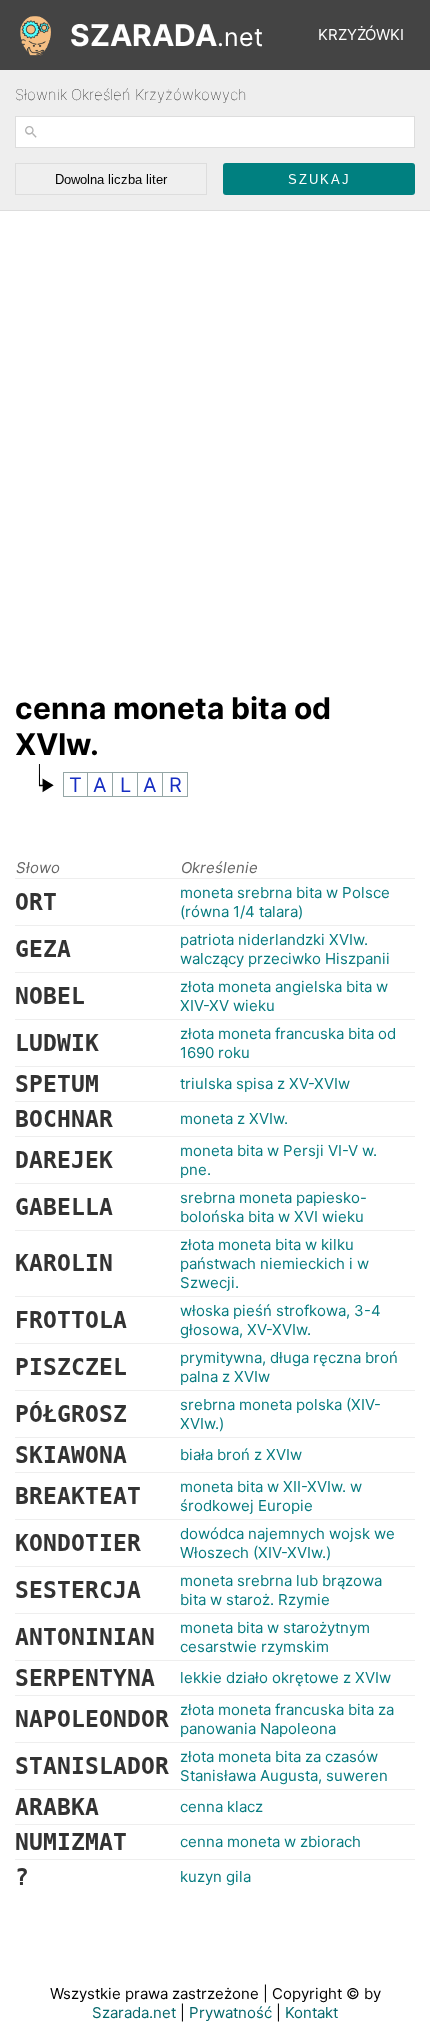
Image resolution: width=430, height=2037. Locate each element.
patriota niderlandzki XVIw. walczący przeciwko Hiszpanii (285, 949)
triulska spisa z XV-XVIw (265, 1083)
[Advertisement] (215, 441)
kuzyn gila (215, 1876)
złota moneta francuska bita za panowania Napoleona (287, 1719)
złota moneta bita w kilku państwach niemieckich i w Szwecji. (274, 1263)
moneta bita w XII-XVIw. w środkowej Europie (271, 1496)
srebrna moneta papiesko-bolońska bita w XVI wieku (273, 1207)
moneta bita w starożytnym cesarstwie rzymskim (275, 1637)
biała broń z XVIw (241, 1454)
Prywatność (230, 2012)
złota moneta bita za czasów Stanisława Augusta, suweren (284, 1766)
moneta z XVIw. (234, 1118)
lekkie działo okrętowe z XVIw (285, 1677)
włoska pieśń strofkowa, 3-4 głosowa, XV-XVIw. (280, 1320)
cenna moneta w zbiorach (270, 1841)
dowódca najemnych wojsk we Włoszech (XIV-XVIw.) (287, 1543)
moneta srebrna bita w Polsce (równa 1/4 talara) (285, 902)
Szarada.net (134, 2012)
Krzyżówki (361, 34)
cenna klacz (221, 1806)
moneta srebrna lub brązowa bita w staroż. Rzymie (281, 1590)
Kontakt (311, 2012)
